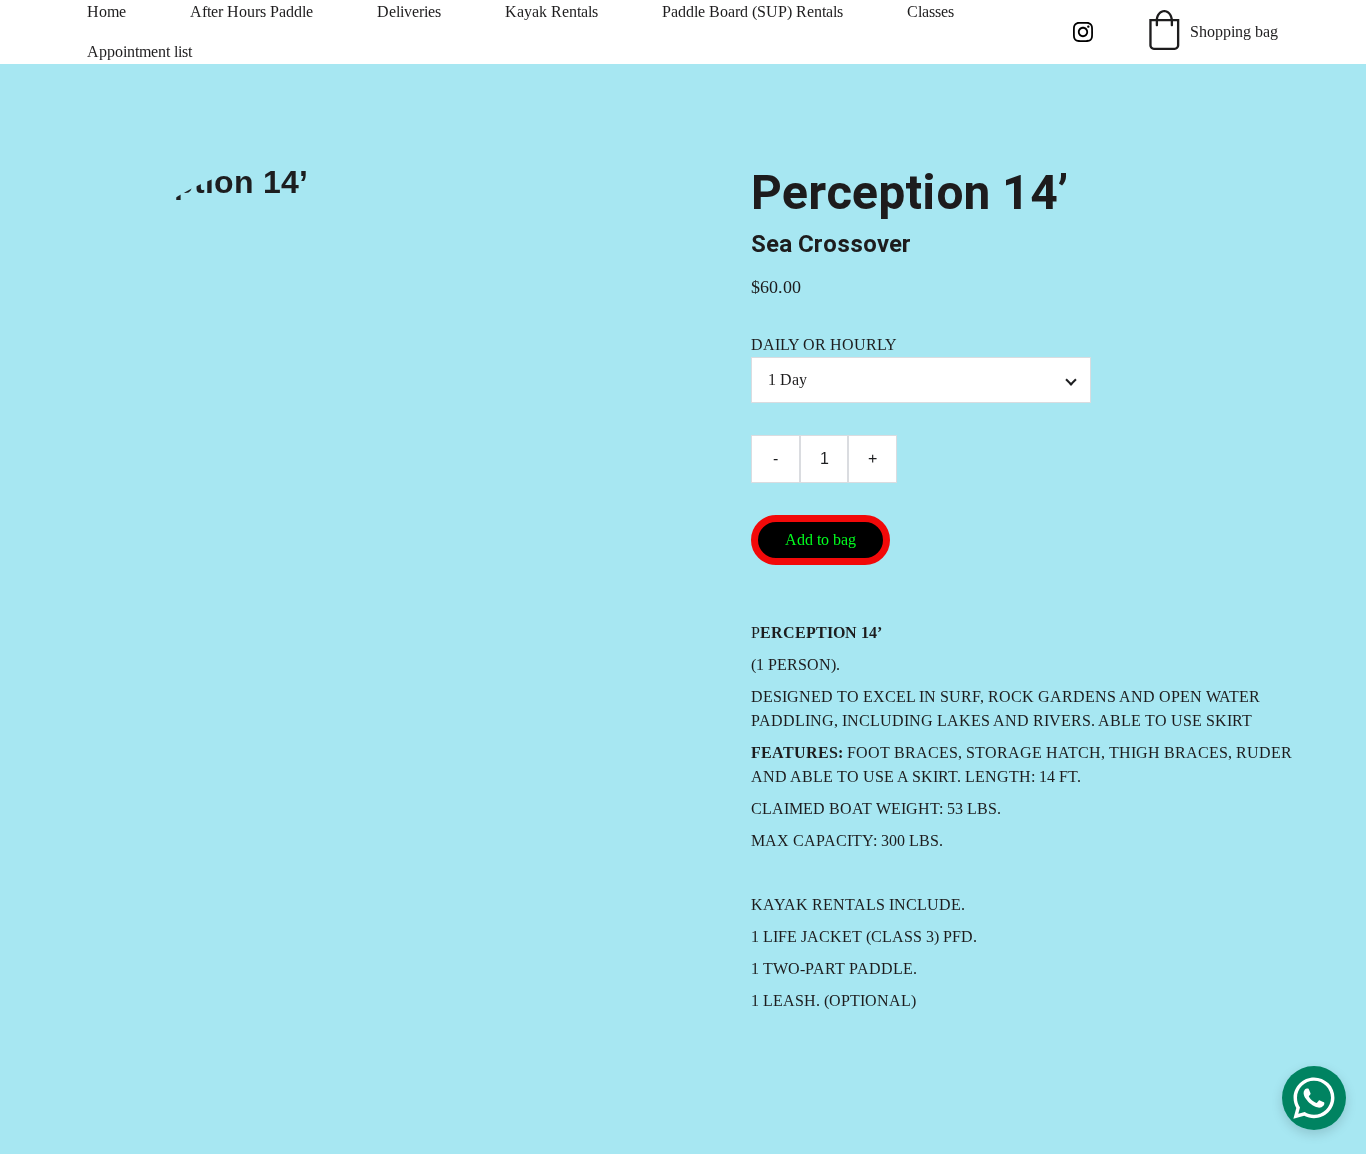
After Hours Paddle (251, 11)
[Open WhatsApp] (1314, 1098)
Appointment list (139, 51)
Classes (930, 11)
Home (106, 11)
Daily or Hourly (824, 344)
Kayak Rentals (551, 11)
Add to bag (820, 539)
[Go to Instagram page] (1083, 32)
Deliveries (409, 11)
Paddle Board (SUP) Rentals (752, 11)
